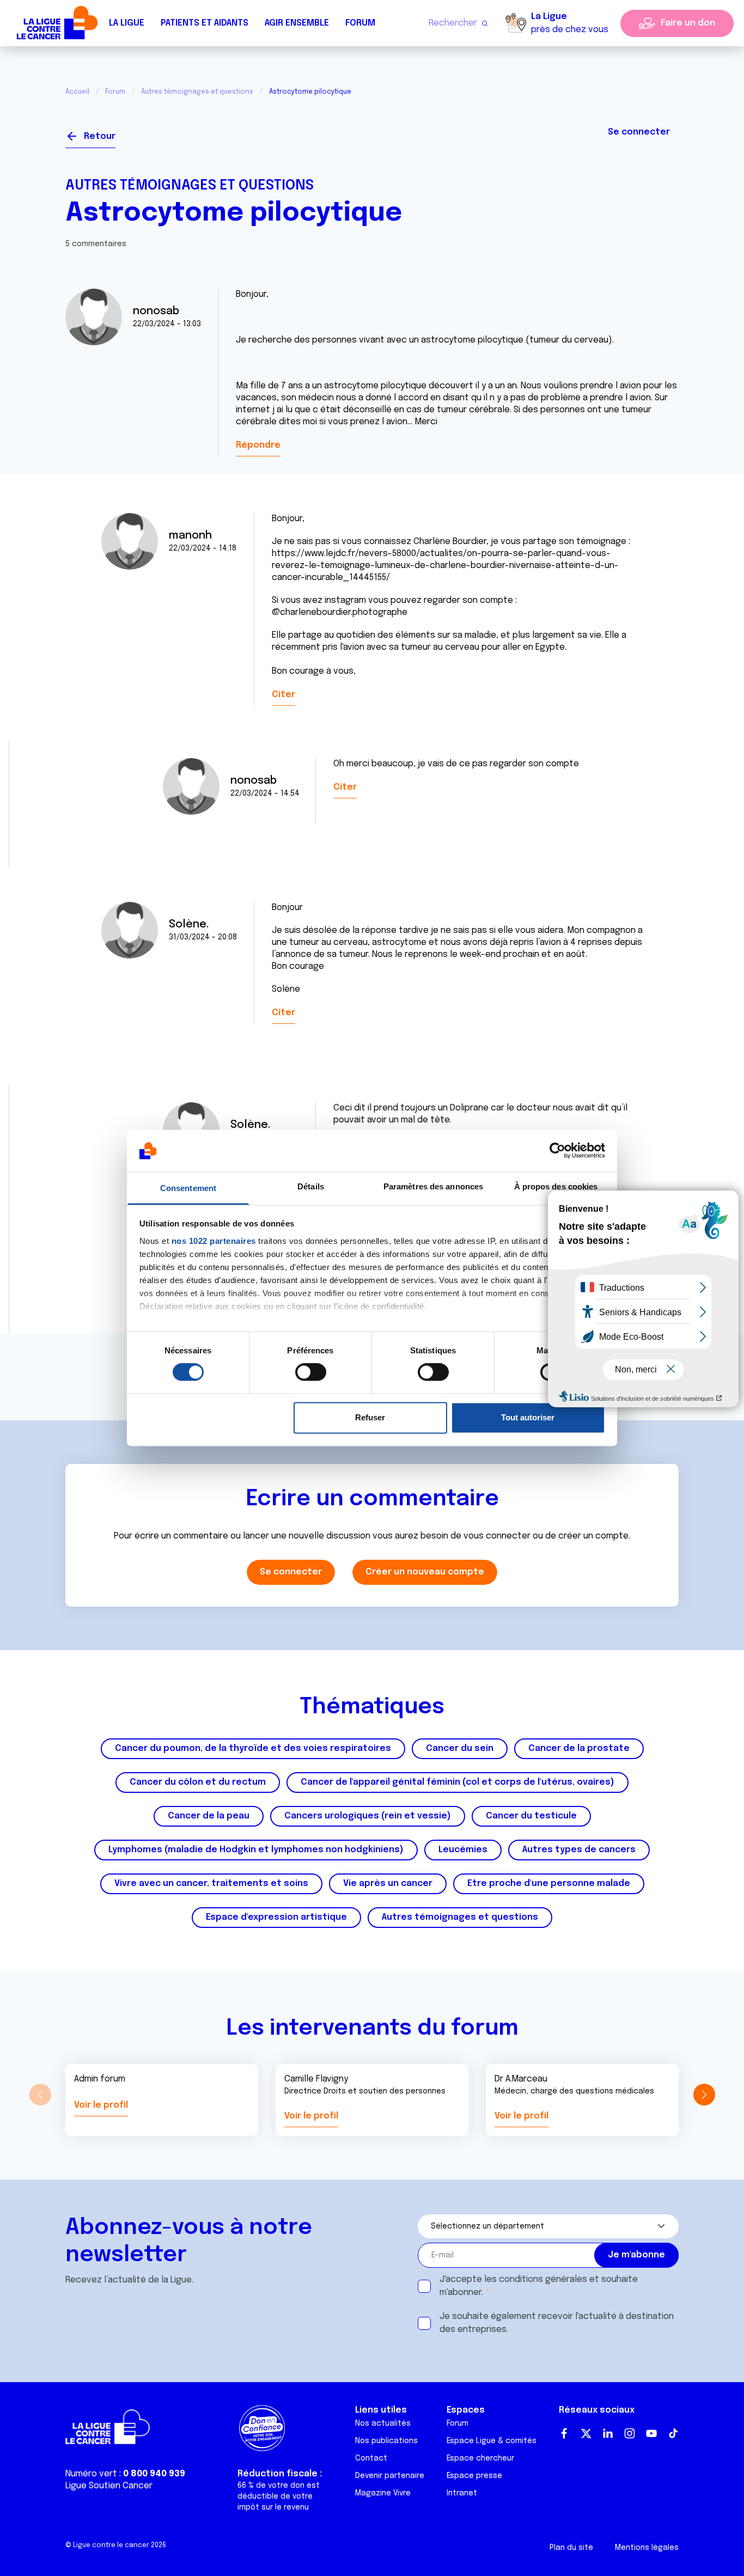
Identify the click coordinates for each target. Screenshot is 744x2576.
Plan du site (571, 2548)
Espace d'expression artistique (276, 1917)
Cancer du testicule (531, 1816)
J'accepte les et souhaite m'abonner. (539, 2286)
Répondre (258, 445)
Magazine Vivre (383, 2493)
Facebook (564, 2433)
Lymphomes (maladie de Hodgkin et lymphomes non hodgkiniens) (256, 1850)
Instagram (630, 2433)
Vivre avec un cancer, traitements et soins (211, 1884)
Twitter (586, 2433)
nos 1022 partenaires (214, 1241)
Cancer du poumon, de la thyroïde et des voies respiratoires (253, 1748)
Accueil (77, 92)
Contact (371, 2458)
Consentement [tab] (188, 1188)
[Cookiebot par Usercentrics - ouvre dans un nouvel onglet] (557, 1151)
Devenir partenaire (390, 2476)
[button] (704, 2095)
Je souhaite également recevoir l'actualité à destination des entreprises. (557, 2323)
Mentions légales (647, 2548)
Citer (283, 695)
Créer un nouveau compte (425, 1572)
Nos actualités (383, 2424)
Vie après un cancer (388, 1884)
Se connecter (639, 132)
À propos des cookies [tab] (556, 1186)
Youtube (651, 2433)
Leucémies (463, 1850)
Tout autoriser (528, 1417)
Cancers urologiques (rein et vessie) (368, 1816)
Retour (100, 136)
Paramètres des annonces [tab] (433, 1186)
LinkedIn (608, 2433)
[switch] (311, 1372)
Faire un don (688, 23)
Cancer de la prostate (579, 1748)
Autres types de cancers (579, 1850)
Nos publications (386, 2441)
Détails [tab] (311, 1186)
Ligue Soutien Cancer (109, 2486)
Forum (360, 23)
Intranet (462, 2493)
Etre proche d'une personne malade (549, 1884)
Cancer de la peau (209, 1816)
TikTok (673, 2433)
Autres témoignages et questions (197, 92)
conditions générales (543, 2279)
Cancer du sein (460, 1748)
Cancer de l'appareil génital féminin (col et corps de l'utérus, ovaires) (458, 1782)
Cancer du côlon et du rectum (198, 1782)
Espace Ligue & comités (492, 2441)
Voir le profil (101, 2105)
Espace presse (474, 2476)
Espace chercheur (480, 2458)
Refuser (370, 1417)
